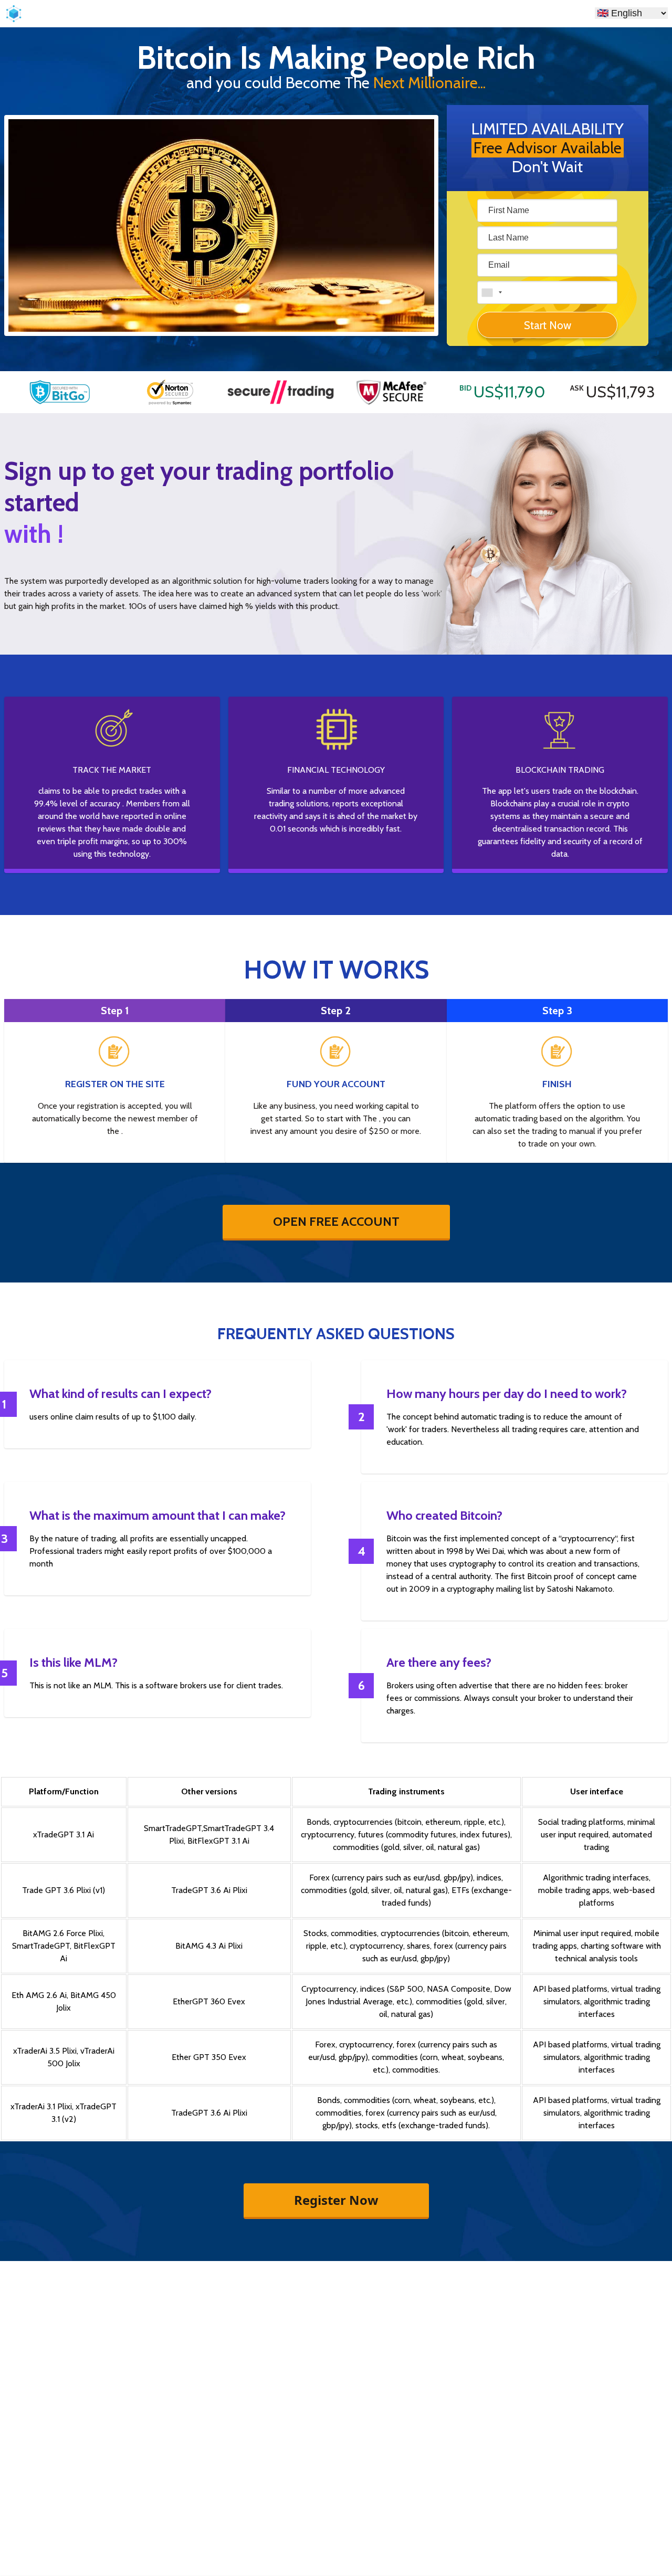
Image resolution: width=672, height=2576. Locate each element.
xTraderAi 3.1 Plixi (41, 2106)
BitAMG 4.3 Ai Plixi (209, 1946)
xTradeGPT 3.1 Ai (64, 1834)
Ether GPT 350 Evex (209, 2057)
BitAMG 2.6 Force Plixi (63, 1933)
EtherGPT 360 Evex (209, 2001)
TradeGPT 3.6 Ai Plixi (209, 1890)
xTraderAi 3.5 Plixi (45, 2051)
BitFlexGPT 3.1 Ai (218, 1841)
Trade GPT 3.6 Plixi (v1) (64, 1890)
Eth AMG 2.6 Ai (39, 1995)
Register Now (336, 2200)
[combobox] (491, 292)
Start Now (548, 325)
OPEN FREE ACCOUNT (336, 1221)
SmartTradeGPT (173, 1828)
